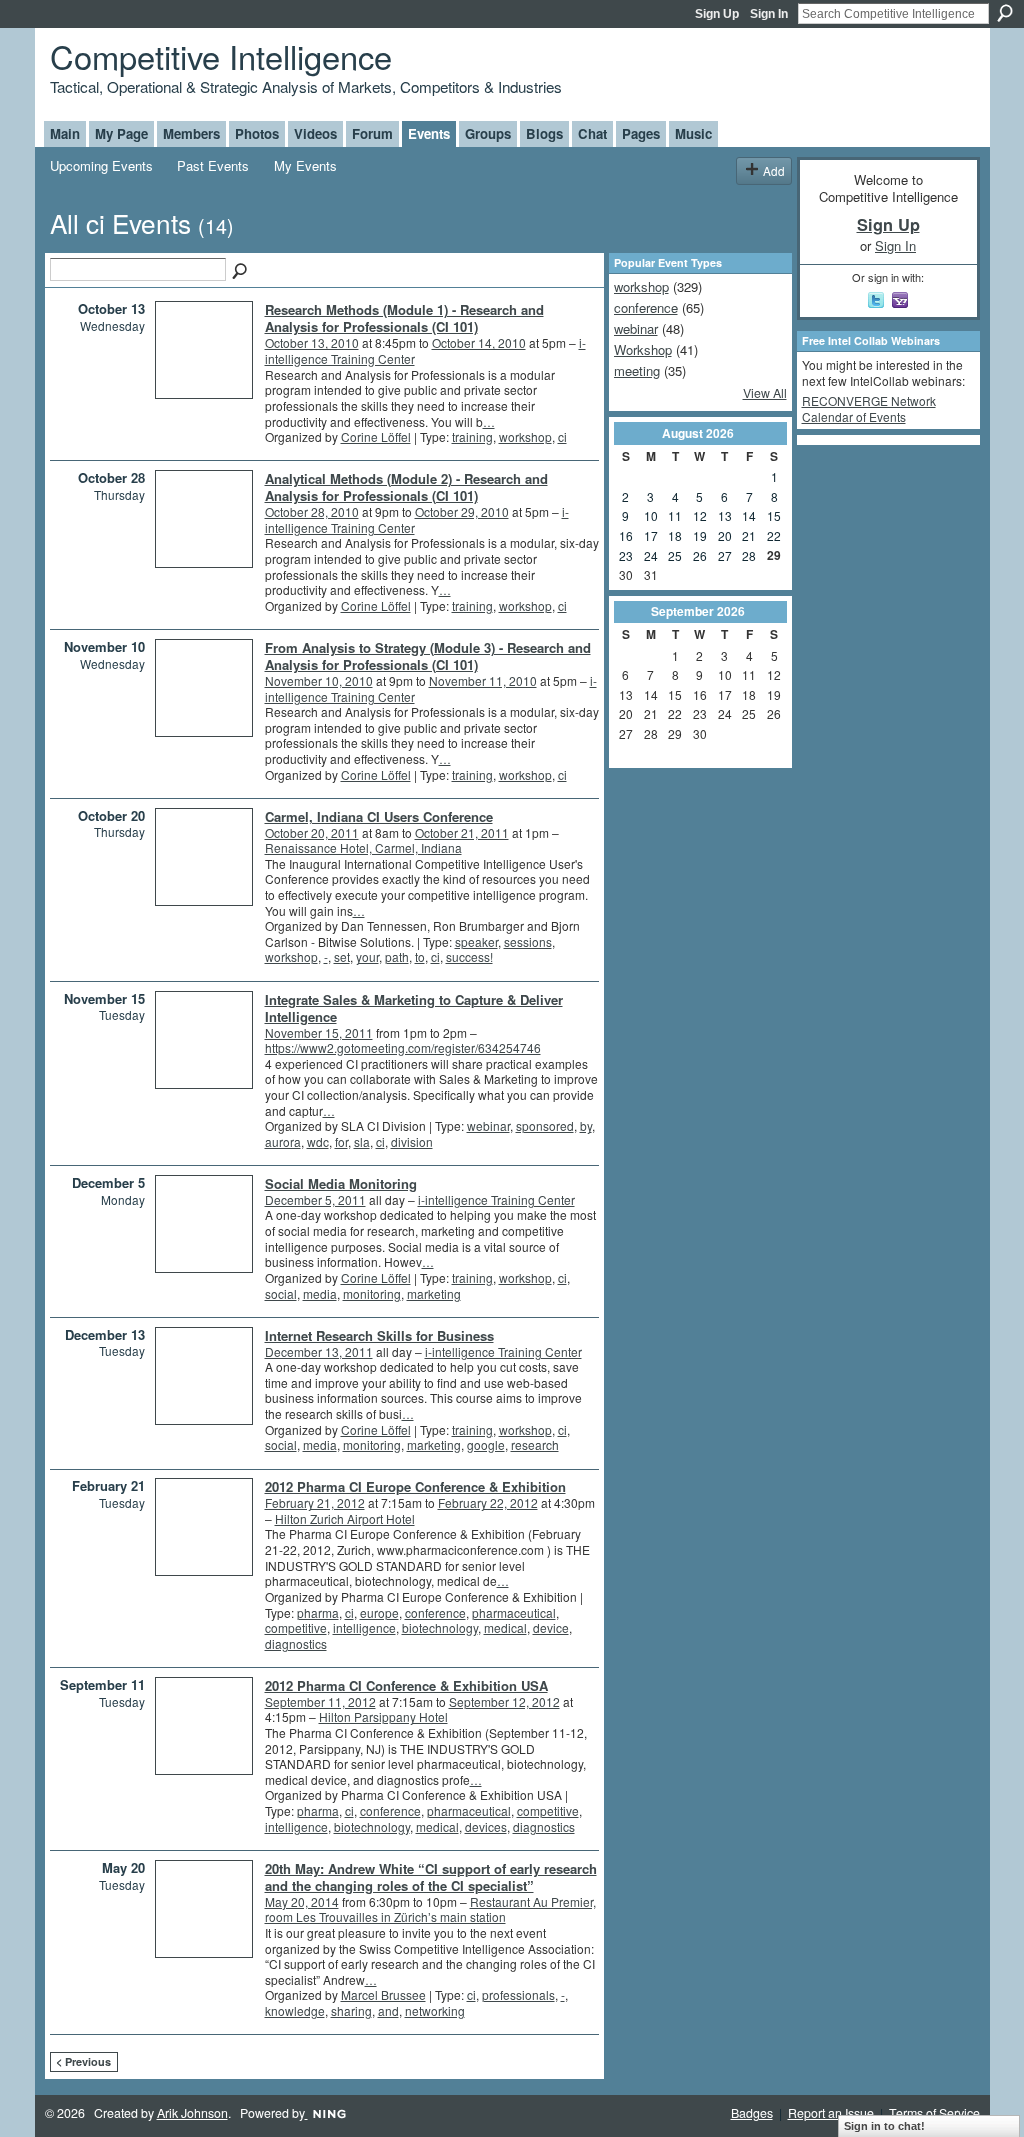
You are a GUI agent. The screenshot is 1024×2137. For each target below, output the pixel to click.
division (412, 1141)
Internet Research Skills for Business (379, 1335)
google (486, 1444)
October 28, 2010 (312, 511)
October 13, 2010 (312, 342)
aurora (283, 1141)
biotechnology (440, 1627)
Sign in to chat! (884, 2126)
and (388, 2010)
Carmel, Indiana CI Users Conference (379, 816)
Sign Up (717, 14)
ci (562, 436)
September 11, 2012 (320, 1701)
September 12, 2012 (504, 1701)
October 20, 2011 (312, 832)
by (586, 1125)
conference (435, 1612)
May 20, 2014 (302, 1901)
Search (1005, 13)
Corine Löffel (376, 436)
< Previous (83, 2061)
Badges (752, 2113)
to (420, 956)
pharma (318, 1612)
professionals (518, 1994)
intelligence (364, 1627)
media (320, 1293)
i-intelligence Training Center (496, 1199)
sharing (351, 2010)
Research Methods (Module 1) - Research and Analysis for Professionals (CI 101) (404, 318)
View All (765, 393)
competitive (296, 1627)
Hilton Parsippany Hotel (383, 1716)
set (342, 956)
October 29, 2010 (462, 511)
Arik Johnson (192, 2113)
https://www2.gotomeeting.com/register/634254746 (403, 1047)
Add (774, 170)
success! (469, 956)
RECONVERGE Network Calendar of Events (869, 408)
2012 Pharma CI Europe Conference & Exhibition (415, 1486)
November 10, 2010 (319, 680)
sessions (528, 941)
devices (486, 1826)
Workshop (643, 349)
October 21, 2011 (462, 832)
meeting (637, 370)
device (551, 1627)
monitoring (372, 1293)
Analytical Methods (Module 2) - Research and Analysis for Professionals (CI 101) (406, 487)
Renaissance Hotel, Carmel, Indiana (363, 847)
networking (435, 2010)
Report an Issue (831, 2113)
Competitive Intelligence (221, 55)
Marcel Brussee (383, 1994)
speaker (476, 941)
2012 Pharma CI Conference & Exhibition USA (406, 1685)
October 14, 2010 (479, 342)
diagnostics (296, 1643)
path (397, 956)
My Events (305, 165)
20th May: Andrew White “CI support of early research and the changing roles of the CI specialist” (431, 1877)
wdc (318, 1141)
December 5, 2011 (315, 1199)
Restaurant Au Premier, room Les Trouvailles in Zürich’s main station (430, 1909)
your (367, 956)
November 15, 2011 (319, 1032)
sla (362, 1141)
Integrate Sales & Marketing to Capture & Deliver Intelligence (414, 1008)
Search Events (241, 272)
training (472, 436)
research (535, 1444)
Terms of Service (934, 2113)
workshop (525, 436)
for (341, 1141)
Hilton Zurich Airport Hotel (345, 1518)
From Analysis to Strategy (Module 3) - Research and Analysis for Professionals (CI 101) (428, 656)
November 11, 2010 (483, 680)
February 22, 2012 (488, 1502)
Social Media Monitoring (341, 1183)
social (281, 1293)
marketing (434, 1293)
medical (505, 1627)
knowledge (295, 2010)
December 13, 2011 (319, 1351)
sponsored (545, 1125)
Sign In (769, 14)
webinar (488, 1125)
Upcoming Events (101, 165)
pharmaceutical (514, 1612)
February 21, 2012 (315, 1502)
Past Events (213, 165)
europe (379, 1612)
